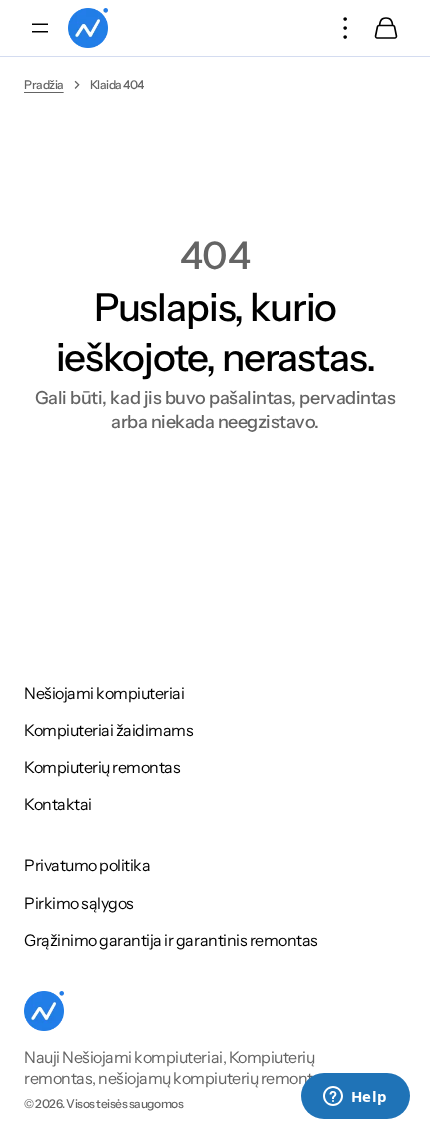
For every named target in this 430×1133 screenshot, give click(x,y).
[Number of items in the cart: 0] (386, 28)
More (346, 28)
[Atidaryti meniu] (40, 28)
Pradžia (44, 84)
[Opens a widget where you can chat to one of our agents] (355, 1098)
